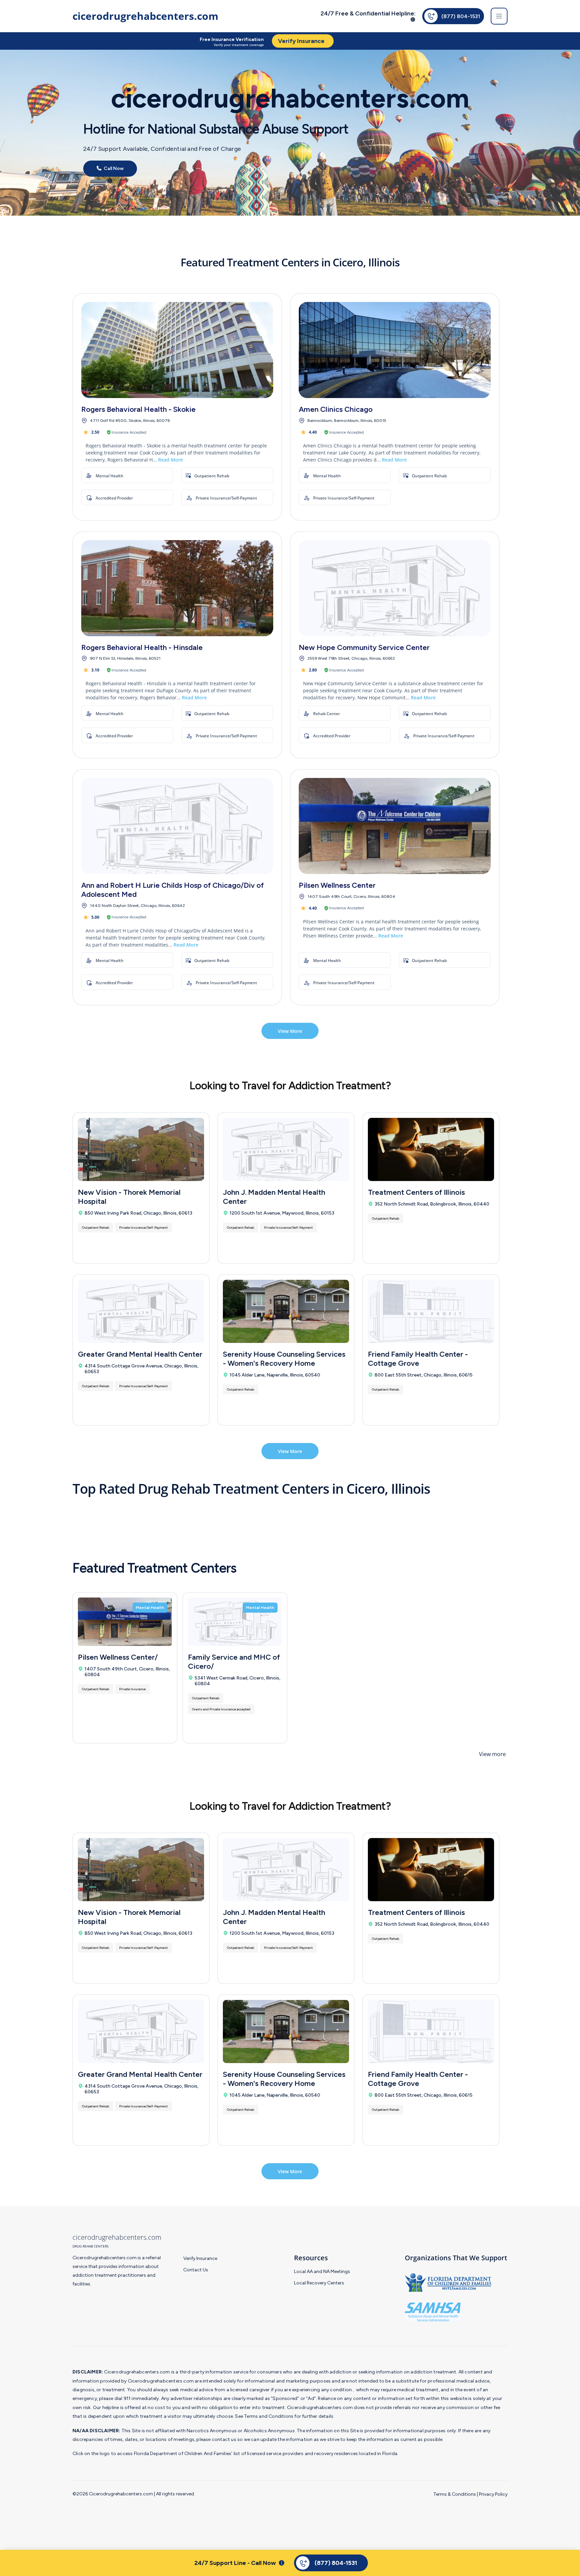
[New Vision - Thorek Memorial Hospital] (141, 1149)
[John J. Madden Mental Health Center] (286, 1149)
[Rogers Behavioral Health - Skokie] (177, 350)
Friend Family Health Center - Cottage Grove (418, 1359)
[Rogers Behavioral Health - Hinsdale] (177, 588)
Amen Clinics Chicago (336, 409)
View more (492, 1754)
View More (290, 1031)
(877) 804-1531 (461, 16)
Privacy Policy (493, 2494)
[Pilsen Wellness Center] (395, 826)
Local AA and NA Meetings (322, 2272)
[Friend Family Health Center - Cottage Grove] (431, 1311)
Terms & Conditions (455, 2494)
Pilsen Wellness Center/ (118, 1657)
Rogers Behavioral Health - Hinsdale (142, 647)
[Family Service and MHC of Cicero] (235, 1622)
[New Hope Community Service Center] (395, 588)
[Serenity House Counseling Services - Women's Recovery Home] (286, 1311)
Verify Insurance (200, 2258)
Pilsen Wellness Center (337, 885)
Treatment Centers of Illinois (416, 1192)
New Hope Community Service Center (364, 647)
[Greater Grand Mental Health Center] (141, 1311)
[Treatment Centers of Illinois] (431, 1149)
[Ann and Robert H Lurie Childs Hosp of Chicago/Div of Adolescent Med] (177, 826)
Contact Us (196, 2270)
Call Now (113, 169)
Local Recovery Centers (319, 2283)
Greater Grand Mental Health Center (140, 1354)
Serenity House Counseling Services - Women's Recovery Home (284, 1359)
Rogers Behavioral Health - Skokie (138, 409)
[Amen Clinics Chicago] (395, 350)
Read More (171, 460)
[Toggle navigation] (499, 16)
